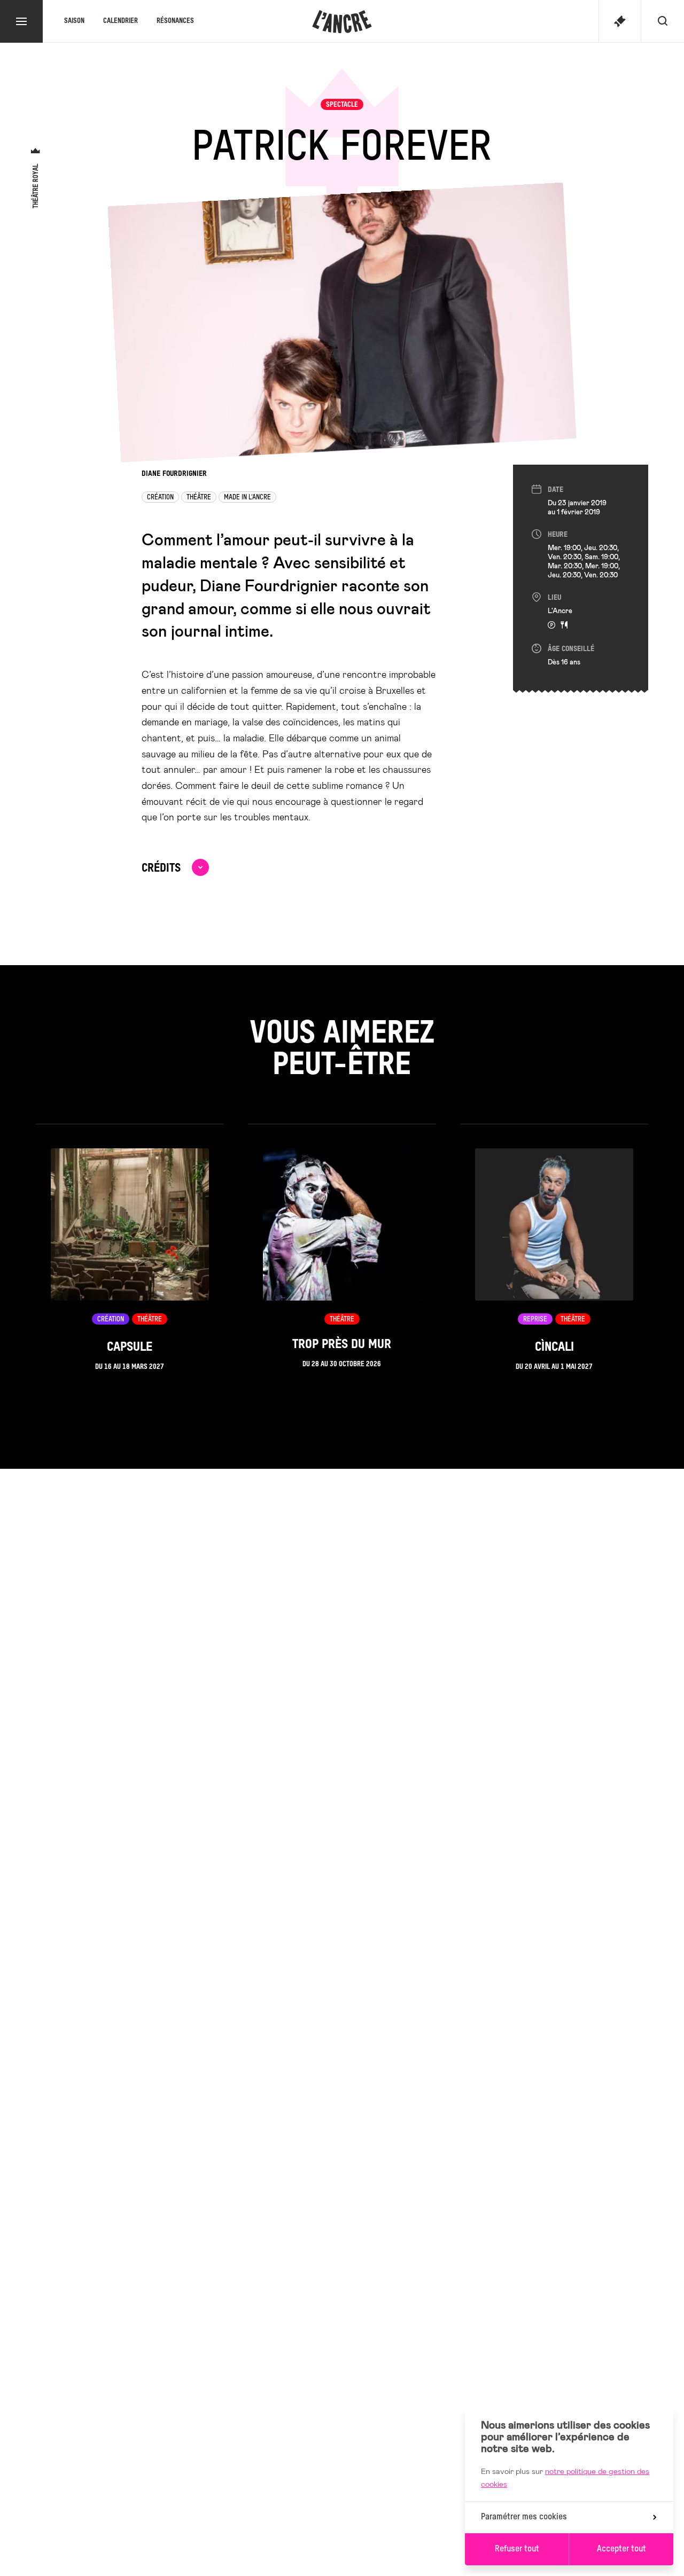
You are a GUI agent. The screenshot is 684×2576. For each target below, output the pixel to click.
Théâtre (199, 498)
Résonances (175, 21)
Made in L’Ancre (247, 498)
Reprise (535, 1320)
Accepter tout (621, 2549)
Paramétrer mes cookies (524, 2517)
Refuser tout (517, 2549)
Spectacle (342, 105)
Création (160, 498)
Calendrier (121, 21)
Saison (74, 21)
